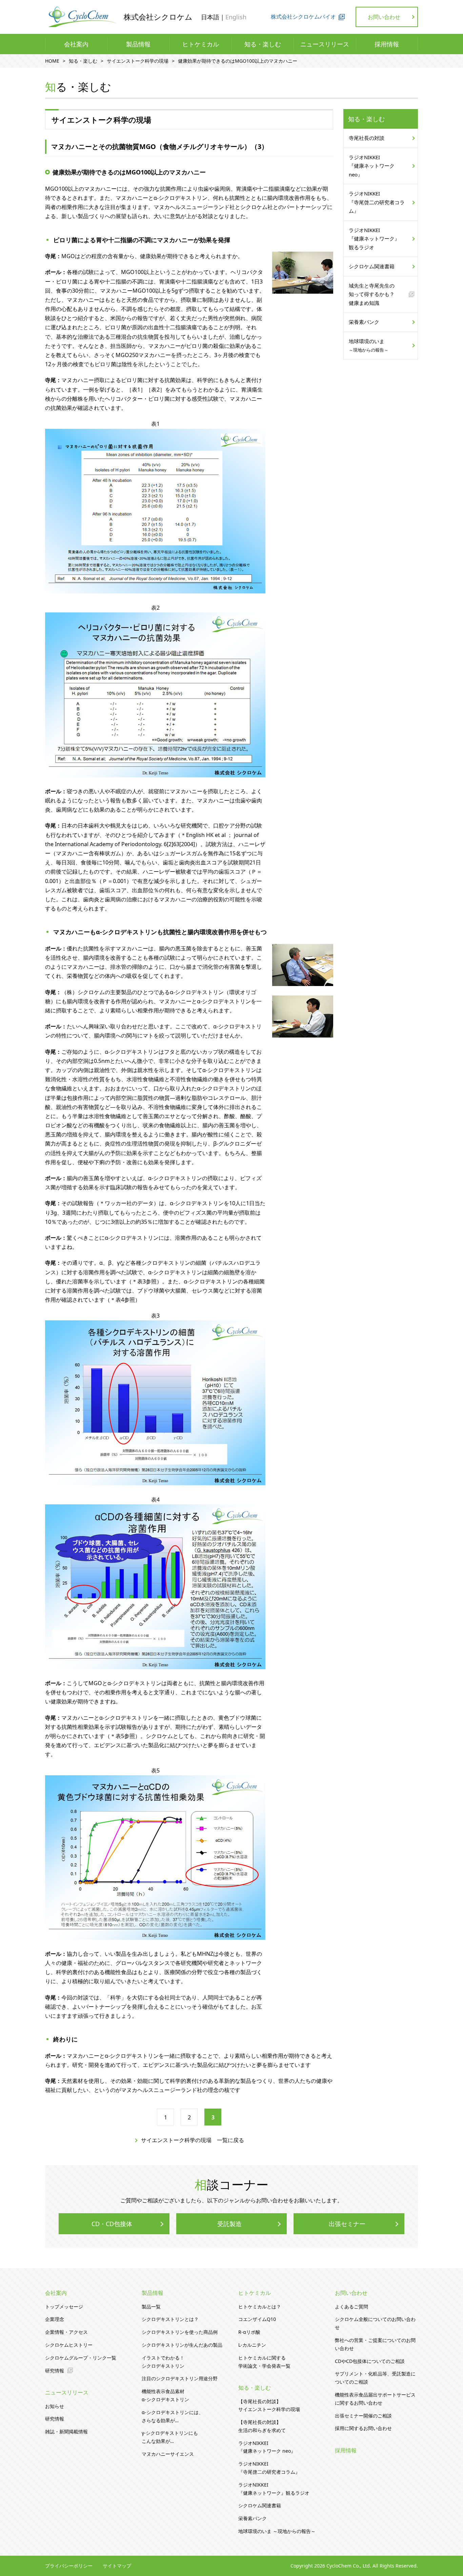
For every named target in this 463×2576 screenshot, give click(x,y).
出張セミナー (347, 2224)
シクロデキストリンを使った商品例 (180, 2332)
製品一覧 (151, 2307)
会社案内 (76, 44)
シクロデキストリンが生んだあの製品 (182, 2345)
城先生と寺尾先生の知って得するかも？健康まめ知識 (372, 294)
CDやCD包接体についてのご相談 (370, 2361)
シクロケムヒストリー (69, 2345)
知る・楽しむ (263, 44)
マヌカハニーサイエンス (168, 2454)
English (236, 17)
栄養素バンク (364, 322)
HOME (52, 61)
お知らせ (55, 2406)
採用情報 (387, 44)
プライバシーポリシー (69, 2566)
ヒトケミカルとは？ (260, 2307)
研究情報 (55, 2371)
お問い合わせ (384, 17)
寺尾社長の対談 (367, 138)
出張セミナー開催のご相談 (363, 2416)
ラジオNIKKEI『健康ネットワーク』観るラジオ (374, 239)
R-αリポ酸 (249, 2332)
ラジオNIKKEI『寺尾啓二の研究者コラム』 (377, 202)
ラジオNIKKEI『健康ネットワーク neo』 (372, 166)
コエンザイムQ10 (257, 2319)
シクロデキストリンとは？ (170, 2319)
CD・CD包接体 (112, 2224)
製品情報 (138, 44)
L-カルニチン (252, 2345)
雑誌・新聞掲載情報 (66, 2432)
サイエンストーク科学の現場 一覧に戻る (193, 2140)
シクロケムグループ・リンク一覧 (81, 2358)
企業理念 (55, 2319)
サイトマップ (117, 2566)
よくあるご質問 (351, 2307)
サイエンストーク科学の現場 (138, 61)
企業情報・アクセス (66, 2332)
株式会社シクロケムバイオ (303, 17)
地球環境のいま (369, 345)
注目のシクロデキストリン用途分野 (180, 2378)
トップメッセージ (64, 2307)
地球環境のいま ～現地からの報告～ (277, 2531)
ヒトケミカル (201, 44)
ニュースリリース (325, 44)
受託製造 (229, 2224)
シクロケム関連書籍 (372, 266)
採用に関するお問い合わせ (363, 2428)
